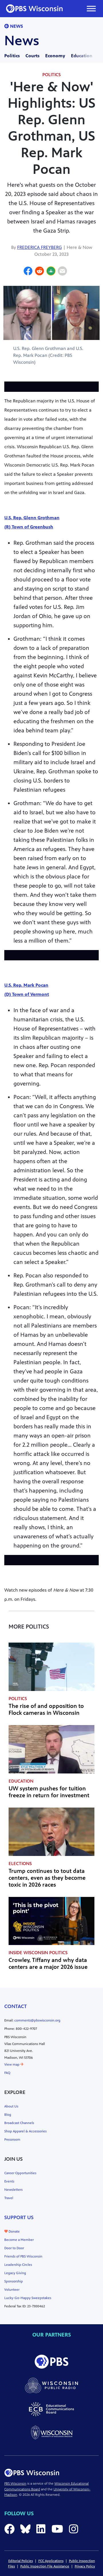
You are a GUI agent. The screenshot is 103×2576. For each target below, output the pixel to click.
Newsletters (13, 2190)
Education (82, 56)
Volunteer (12, 2290)
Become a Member (19, 2240)
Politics (12, 56)
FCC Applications (51, 2561)
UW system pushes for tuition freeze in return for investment (49, 1792)
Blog (8, 2115)
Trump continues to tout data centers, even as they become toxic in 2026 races (47, 1878)
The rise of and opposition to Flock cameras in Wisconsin (46, 1709)
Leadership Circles (18, 2265)
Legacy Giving (15, 2273)
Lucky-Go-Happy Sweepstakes (28, 2298)
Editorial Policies (21, 2561)
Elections (20, 1864)
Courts (32, 56)
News (16, 26)
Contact (16, 2006)
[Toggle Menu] (91, 8)
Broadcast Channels (19, 2123)
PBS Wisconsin (15, 2483)
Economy (55, 56)
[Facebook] (28, 272)
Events (9, 2181)
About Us (11, 2106)
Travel (9, 2198)
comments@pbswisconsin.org (37, 2020)
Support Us (19, 2217)
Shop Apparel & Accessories (25, 2131)
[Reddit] (39, 272)
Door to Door (14, 2248)
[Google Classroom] (51, 272)
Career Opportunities (20, 2173)
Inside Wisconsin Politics (38, 1953)
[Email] (62, 272)
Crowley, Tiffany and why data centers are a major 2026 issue (48, 1964)
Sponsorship (14, 2281)
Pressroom (12, 2140)
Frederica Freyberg (39, 247)
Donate (14, 2231)
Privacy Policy (85, 2566)
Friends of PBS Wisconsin (23, 2256)
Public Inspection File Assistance (45, 2566)
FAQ (7, 2073)
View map (12, 2064)
